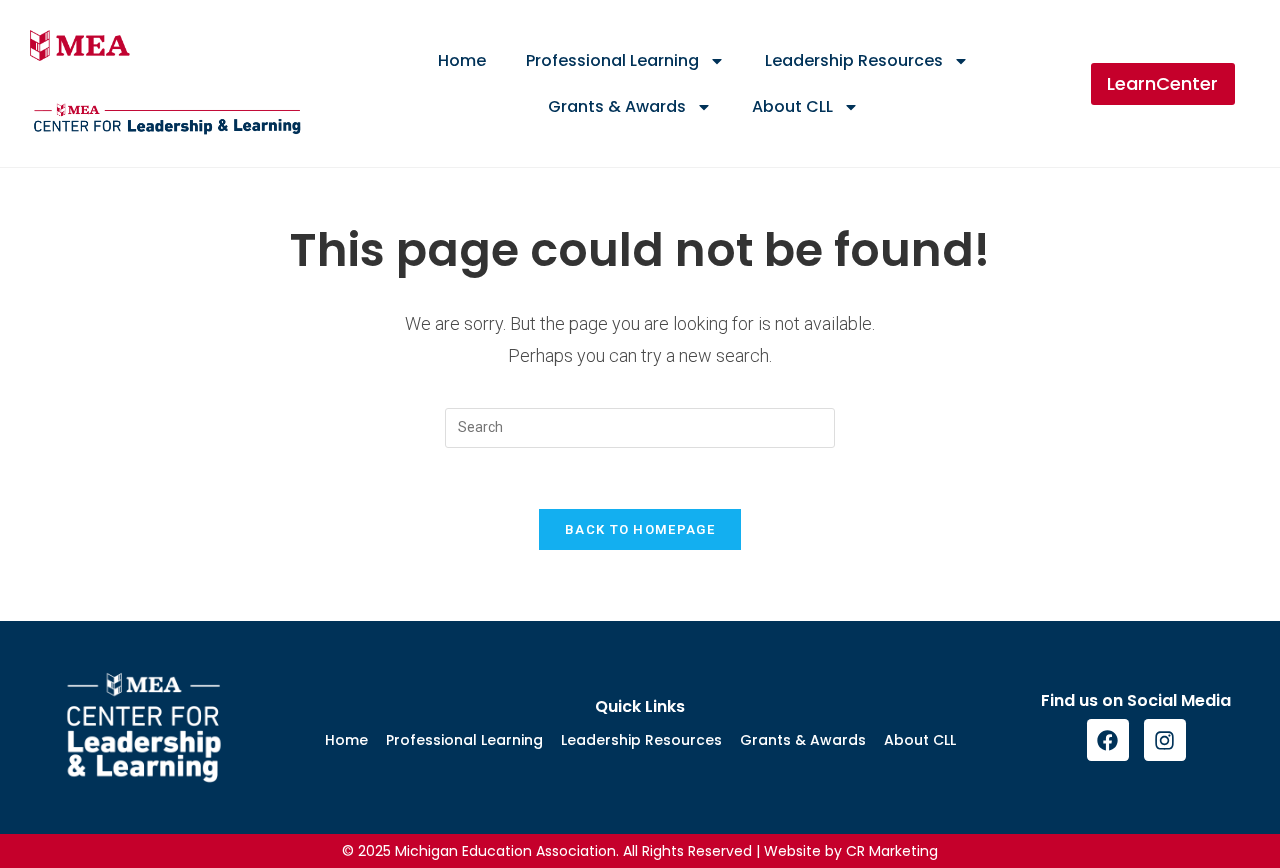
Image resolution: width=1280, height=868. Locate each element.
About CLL (792, 106)
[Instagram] (1165, 740)
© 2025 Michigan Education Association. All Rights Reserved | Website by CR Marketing (640, 851)
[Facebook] (1108, 740)
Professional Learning (612, 60)
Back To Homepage (640, 529)
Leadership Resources (854, 60)
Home (462, 60)
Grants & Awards (617, 106)
